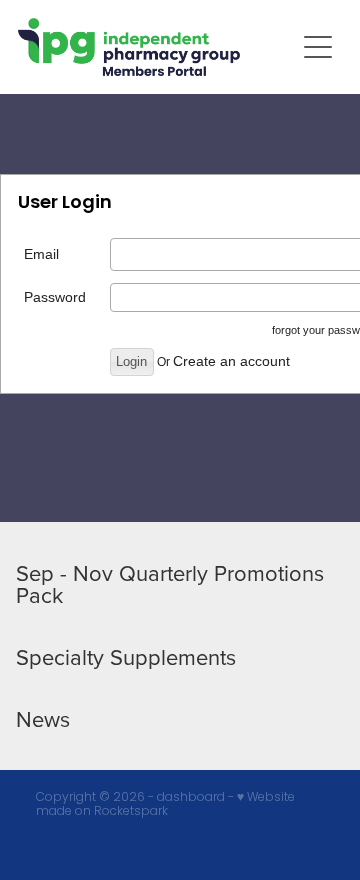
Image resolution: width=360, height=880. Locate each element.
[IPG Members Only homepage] (156, 47)
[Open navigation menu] (318, 47)
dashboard (191, 796)
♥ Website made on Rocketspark (165, 803)
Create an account (231, 361)
